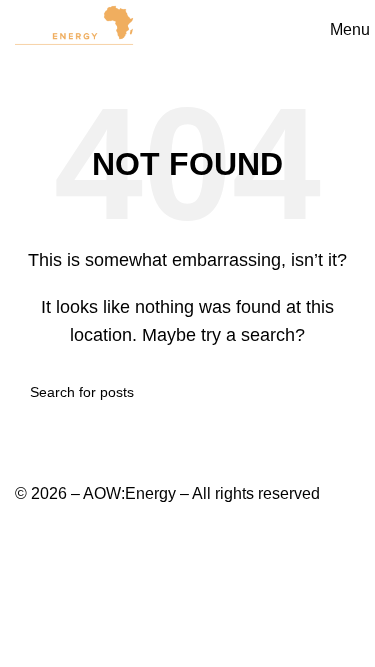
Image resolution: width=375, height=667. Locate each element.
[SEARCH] (337, 392)
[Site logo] (75, 28)
